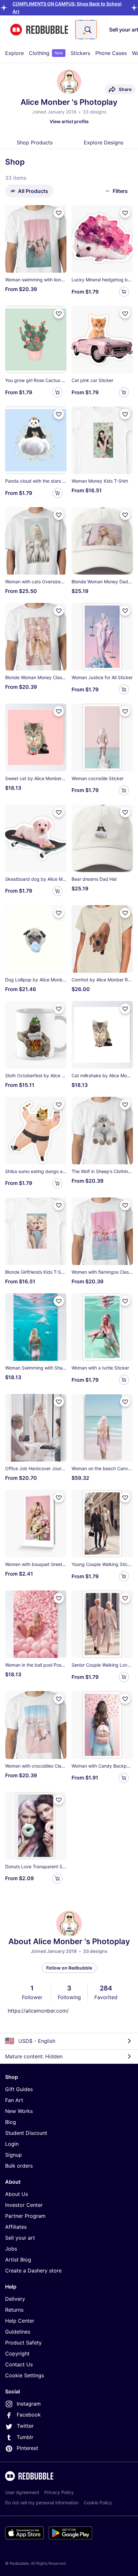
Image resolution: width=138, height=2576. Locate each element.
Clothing (46, 53)
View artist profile (69, 121)
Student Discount (26, 2133)
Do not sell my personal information (42, 2503)
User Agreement (22, 2492)
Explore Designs (103, 142)
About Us (17, 2194)
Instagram (29, 2404)
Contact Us (19, 2364)
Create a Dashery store (33, 2271)
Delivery (15, 2299)
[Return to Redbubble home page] (39, 30)
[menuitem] (14, 53)
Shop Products (35, 142)
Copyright (17, 2353)
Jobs (11, 2249)
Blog (11, 2122)
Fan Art (14, 2100)
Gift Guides (19, 2089)
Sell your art (20, 2238)
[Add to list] (59, 213)
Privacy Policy (59, 2492)
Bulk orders (19, 2166)
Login (12, 2144)
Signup (13, 2155)
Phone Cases (111, 53)
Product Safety (23, 2343)
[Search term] (87, 30)
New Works (19, 2111)
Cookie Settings (25, 2375)
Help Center (20, 2321)
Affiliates (16, 2227)
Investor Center (24, 2205)
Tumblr (25, 2437)
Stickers (80, 53)
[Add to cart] (124, 292)
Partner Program (25, 2216)
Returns (14, 2310)
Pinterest (27, 2448)
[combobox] (86, 30)
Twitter (25, 2426)
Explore (14, 53)
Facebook (29, 2415)
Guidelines (18, 2332)
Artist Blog (18, 2260)
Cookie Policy (98, 2503)
